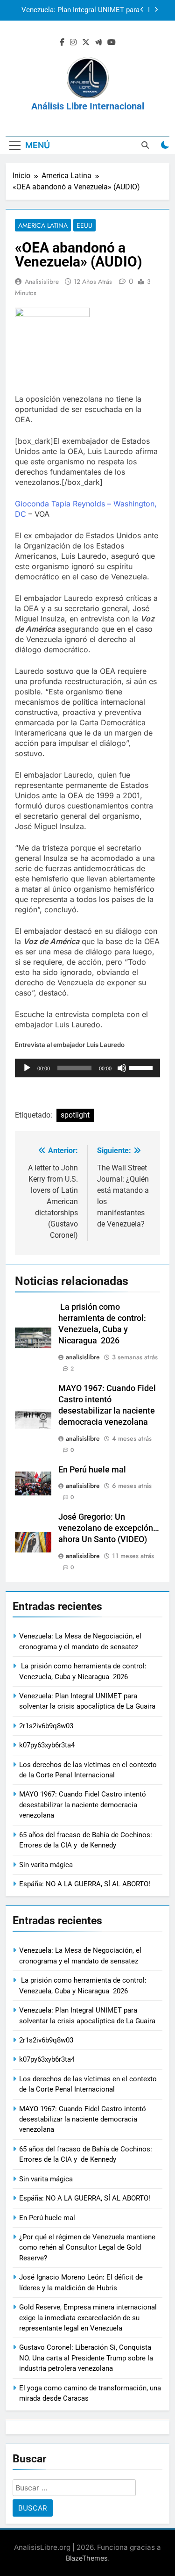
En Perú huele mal (92, 1470)
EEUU (84, 225)
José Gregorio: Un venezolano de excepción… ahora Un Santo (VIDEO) (109, 1528)
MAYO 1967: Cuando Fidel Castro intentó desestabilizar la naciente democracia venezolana (83, 1805)
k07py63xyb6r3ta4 (47, 1745)
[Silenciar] (122, 1068)
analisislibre (42, 281)
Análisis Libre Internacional (88, 106)
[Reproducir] (27, 1068)
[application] (87, 1068)
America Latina (43, 225)
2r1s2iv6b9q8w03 (112, 12)
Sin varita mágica (46, 1865)
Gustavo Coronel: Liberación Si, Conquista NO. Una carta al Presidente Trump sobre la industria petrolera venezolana (86, 2358)
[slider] (142, 1067)
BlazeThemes (87, 2558)
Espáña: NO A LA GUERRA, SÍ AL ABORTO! (85, 1884)
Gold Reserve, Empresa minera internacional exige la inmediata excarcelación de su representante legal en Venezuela (88, 2318)
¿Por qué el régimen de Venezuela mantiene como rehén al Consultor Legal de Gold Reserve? (87, 2248)
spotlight (75, 1115)
